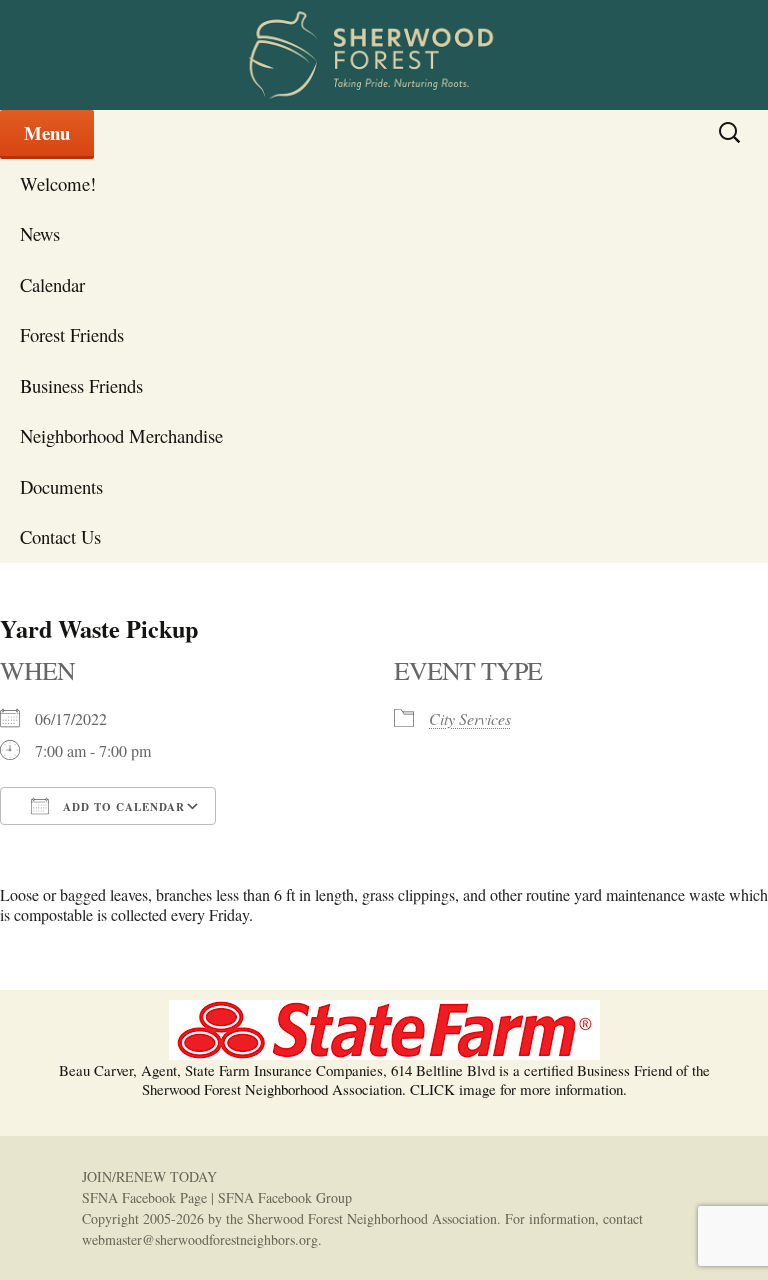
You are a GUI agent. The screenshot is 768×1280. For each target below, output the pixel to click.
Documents (61, 486)
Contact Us (60, 536)
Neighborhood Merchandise (121, 435)
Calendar (52, 284)
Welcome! (58, 183)
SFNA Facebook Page (144, 1197)
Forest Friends (72, 334)
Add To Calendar (122, 807)
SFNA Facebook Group (285, 1197)
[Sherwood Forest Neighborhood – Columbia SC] (384, 55)
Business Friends (81, 385)
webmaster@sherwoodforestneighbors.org (200, 1239)
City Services (470, 718)
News (40, 233)
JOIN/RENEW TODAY (149, 1176)
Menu (47, 132)
